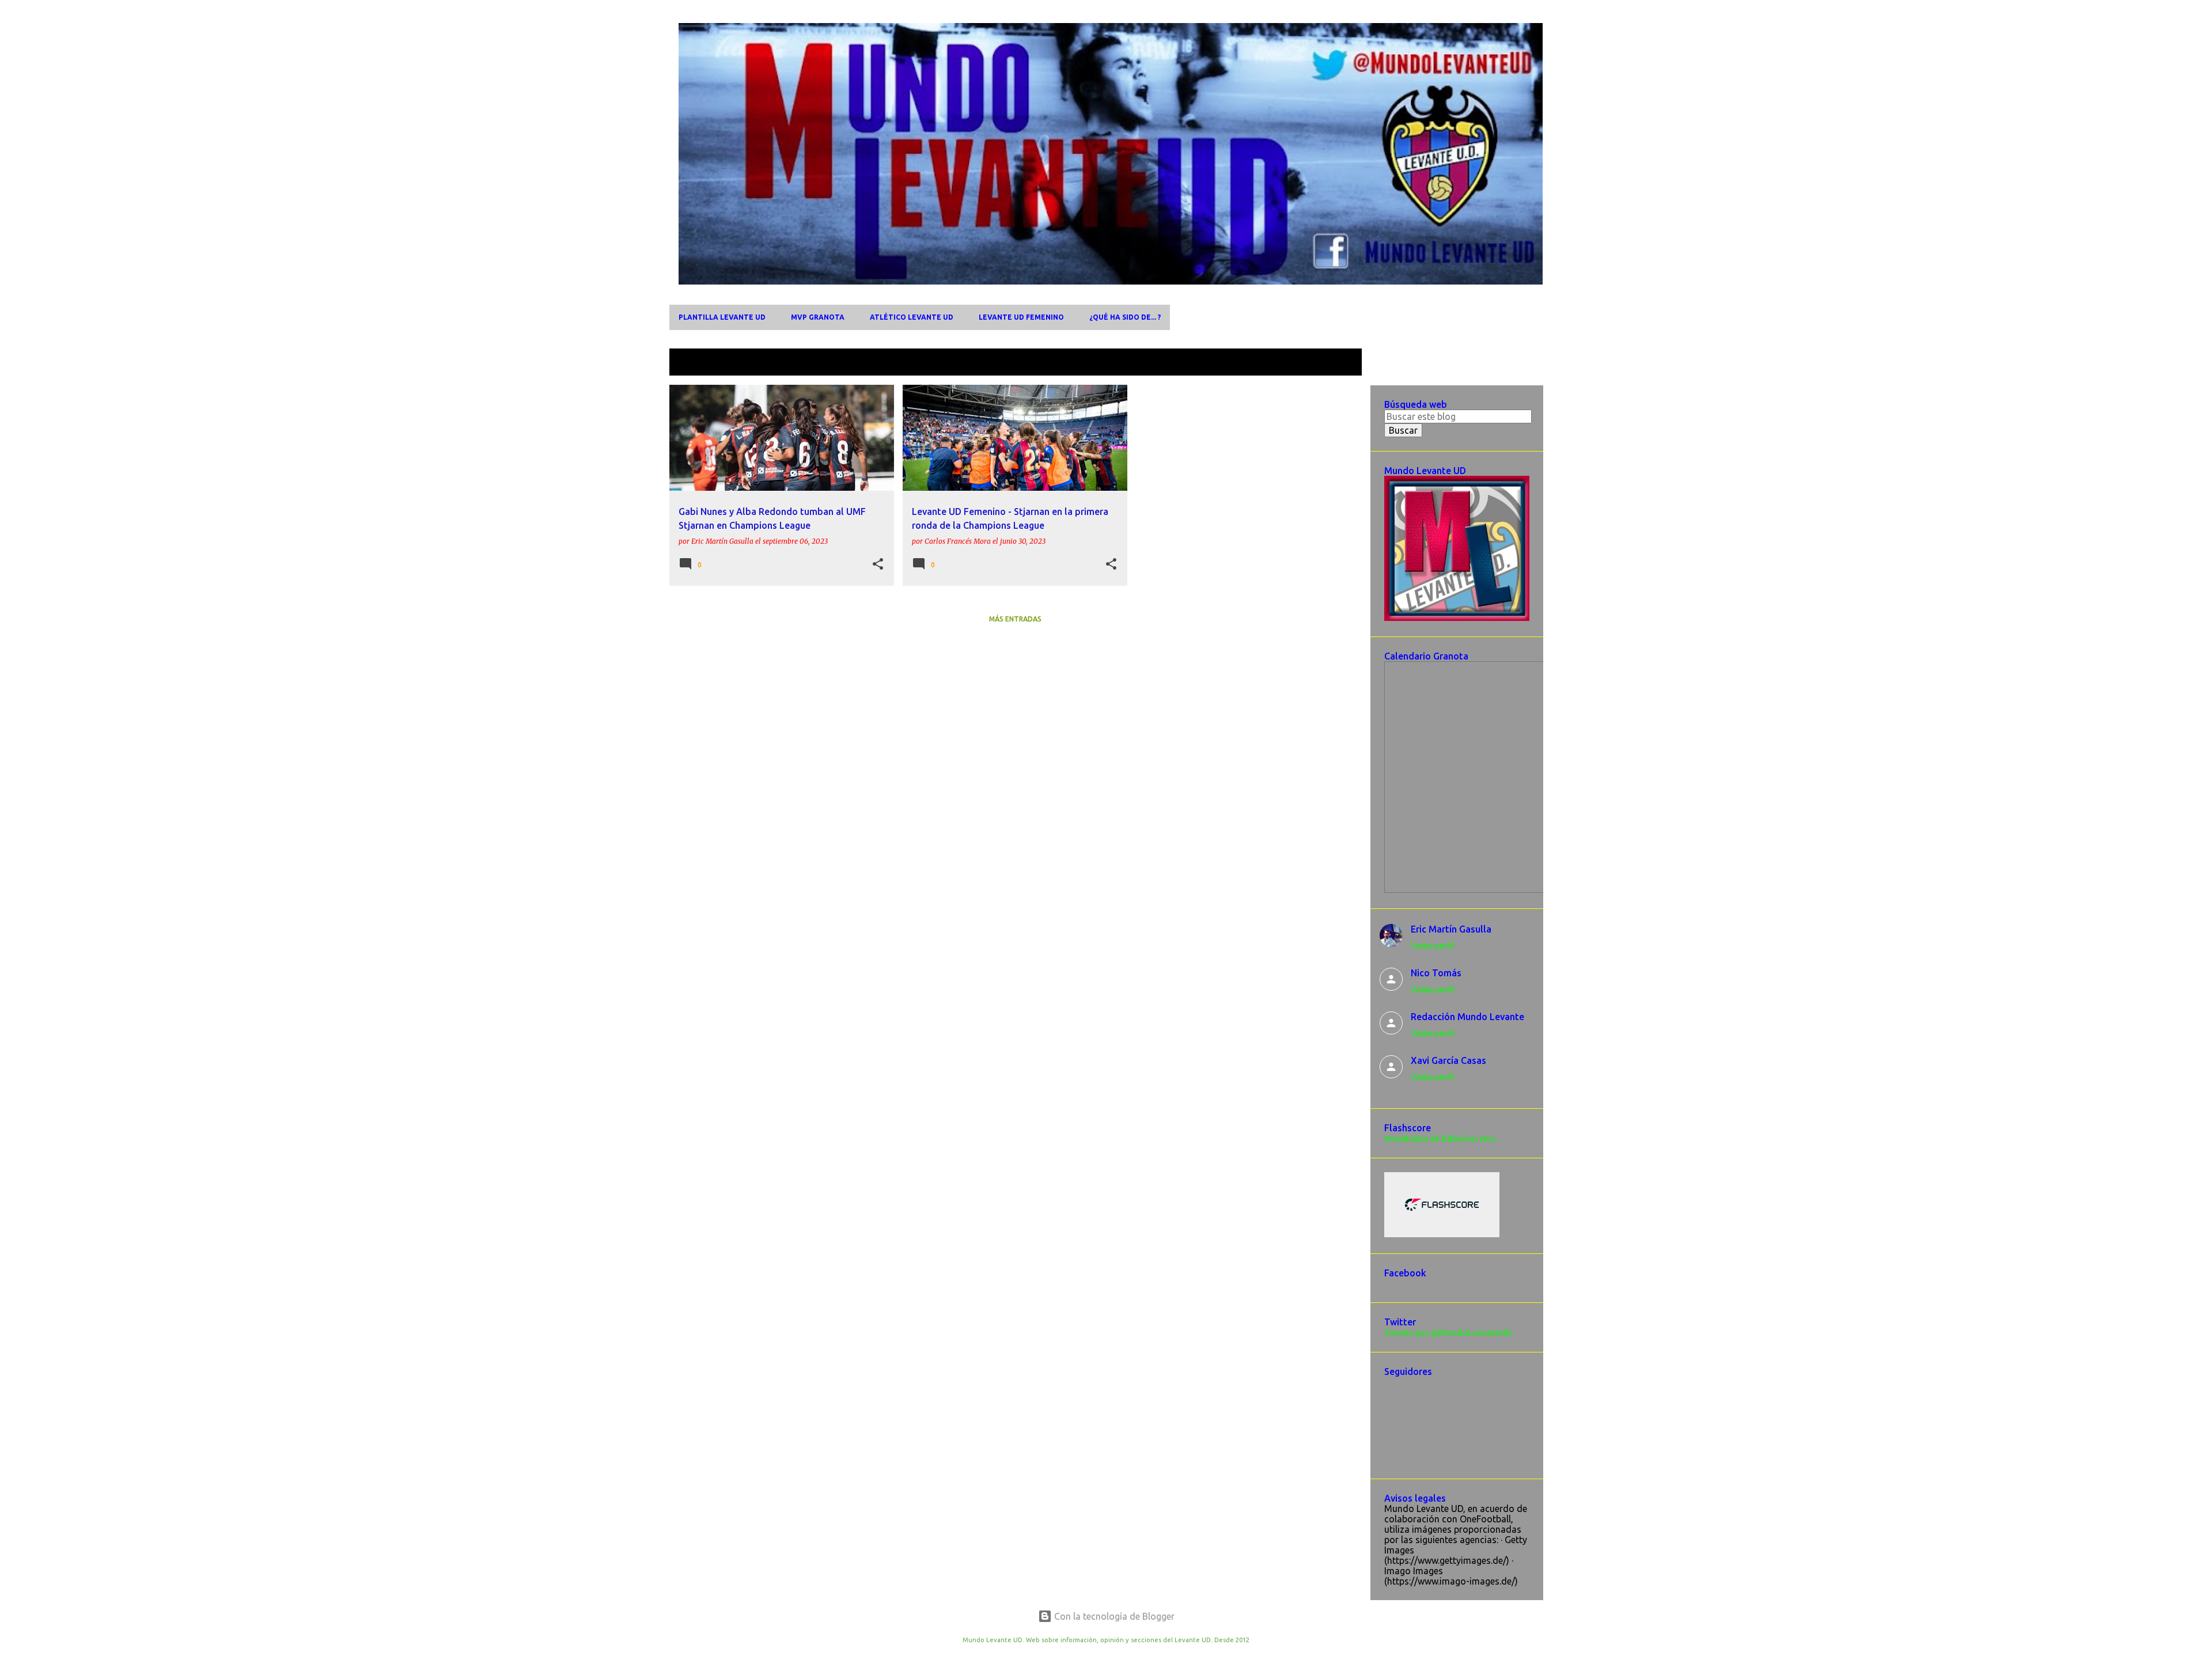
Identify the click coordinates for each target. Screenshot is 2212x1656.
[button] (878, 564)
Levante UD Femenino (1021, 317)
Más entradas (1015, 619)
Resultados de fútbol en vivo (1440, 1139)
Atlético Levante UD (912, 317)
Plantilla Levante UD (722, 317)
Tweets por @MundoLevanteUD (1448, 1333)
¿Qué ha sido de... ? (1125, 317)
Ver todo (1334, 363)
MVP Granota (818, 317)
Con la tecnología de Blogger (1113, 1616)
